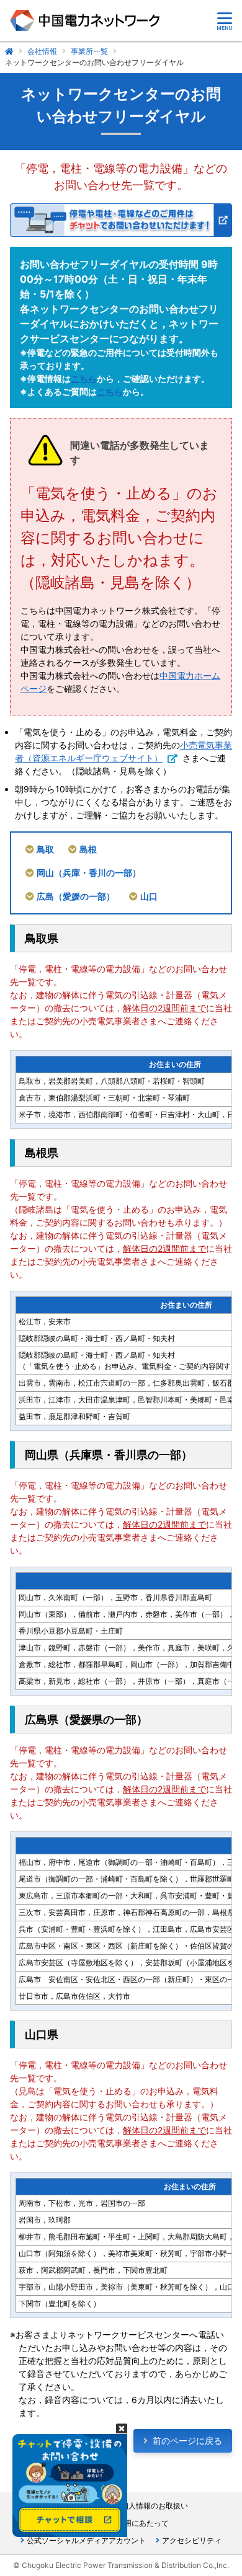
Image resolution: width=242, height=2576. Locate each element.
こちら (84, 378)
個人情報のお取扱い (155, 2506)
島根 (88, 849)
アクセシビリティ (192, 2540)
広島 (76, 896)
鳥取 (45, 849)
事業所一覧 (89, 51)
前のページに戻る (187, 2441)
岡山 (89, 873)
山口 (149, 896)
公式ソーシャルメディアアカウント (86, 2540)
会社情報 (42, 51)
